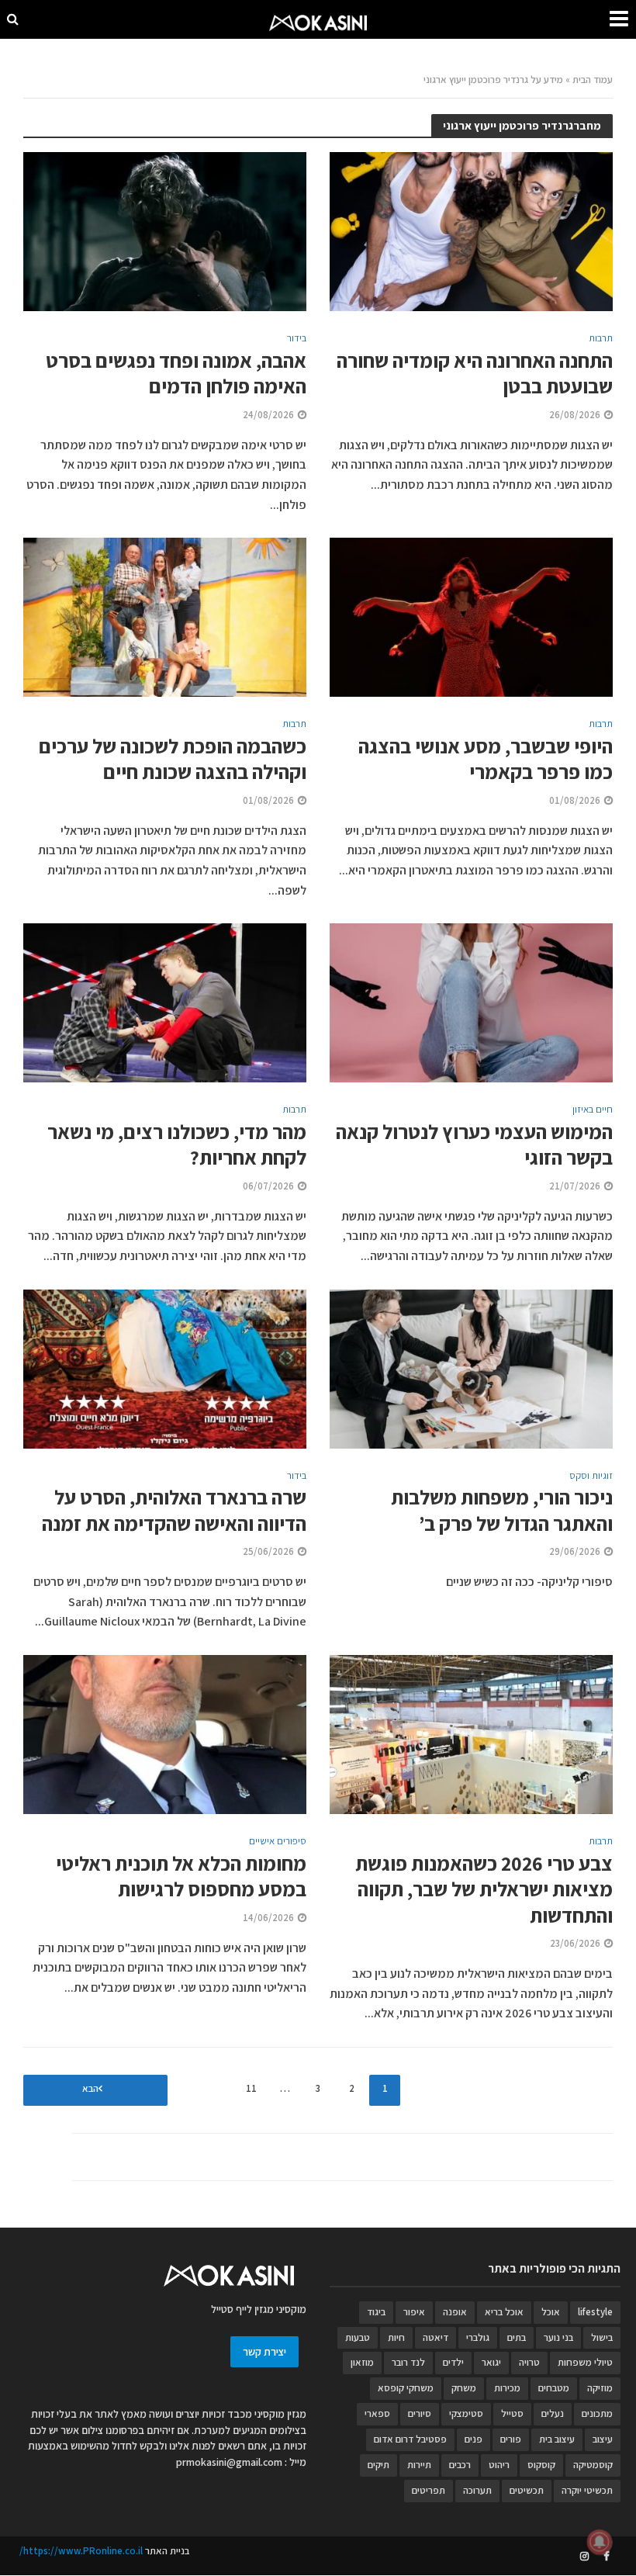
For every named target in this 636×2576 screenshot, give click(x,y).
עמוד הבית (593, 80)
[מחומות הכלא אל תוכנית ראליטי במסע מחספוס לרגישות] (165, 1734)
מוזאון (362, 2362)
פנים (474, 2439)
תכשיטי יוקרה (587, 2490)
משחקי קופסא (406, 2388)
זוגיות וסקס (591, 1476)
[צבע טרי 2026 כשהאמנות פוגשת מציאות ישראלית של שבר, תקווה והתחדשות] (471, 1734)
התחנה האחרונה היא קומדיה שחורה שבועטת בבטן (475, 374)
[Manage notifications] (600, 2542)
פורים (511, 2439)
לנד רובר (408, 2362)
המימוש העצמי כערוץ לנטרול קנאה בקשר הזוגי (474, 1145)
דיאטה (436, 2337)
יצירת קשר (264, 2352)
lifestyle (595, 2312)
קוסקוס (541, 2465)
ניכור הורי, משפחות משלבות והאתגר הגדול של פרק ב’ (502, 1510)
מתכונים (597, 2413)
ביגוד (376, 2312)
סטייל (512, 2413)
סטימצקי (466, 2413)
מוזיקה (600, 2388)
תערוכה (477, 2490)
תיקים (378, 2465)
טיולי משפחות (585, 2362)
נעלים (553, 2413)
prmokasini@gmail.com (229, 2462)
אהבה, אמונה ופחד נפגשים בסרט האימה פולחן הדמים (176, 374)
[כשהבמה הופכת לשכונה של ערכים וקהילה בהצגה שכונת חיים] (165, 616)
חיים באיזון (593, 1110)
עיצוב (603, 2439)
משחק (464, 2388)
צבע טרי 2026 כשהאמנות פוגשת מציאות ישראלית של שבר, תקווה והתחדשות (484, 1889)
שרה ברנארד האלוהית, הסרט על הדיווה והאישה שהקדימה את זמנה (174, 1510)
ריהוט (499, 2465)
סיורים (420, 2413)
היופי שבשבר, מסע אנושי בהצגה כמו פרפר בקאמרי (486, 759)
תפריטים (429, 2490)
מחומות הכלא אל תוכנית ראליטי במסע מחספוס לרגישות (181, 1877)
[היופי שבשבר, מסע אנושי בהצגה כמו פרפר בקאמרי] (471, 616)
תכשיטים (527, 2490)
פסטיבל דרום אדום (410, 2439)
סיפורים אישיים (278, 1842)
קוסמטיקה (593, 2465)
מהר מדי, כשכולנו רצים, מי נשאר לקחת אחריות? (177, 1145)
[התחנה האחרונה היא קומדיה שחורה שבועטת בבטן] (471, 231)
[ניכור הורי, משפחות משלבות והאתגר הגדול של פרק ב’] (471, 1368)
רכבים (460, 2465)
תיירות (419, 2465)
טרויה (529, 2362)
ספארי (377, 2413)
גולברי (478, 2337)
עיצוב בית (557, 2439)
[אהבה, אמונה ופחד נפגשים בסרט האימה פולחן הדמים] (165, 231)
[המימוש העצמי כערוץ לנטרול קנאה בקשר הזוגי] (471, 1002)
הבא (90, 2088)
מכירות (507, 2388)
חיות (396, 2337)
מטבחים (554, 2388)
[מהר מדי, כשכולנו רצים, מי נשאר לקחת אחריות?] (165, 1002)
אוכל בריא (504, 2312)
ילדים (453, 2362)
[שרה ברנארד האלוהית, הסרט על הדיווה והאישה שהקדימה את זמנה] (165, 1368)
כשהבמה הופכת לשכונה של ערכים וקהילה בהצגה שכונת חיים (173, 759)
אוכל (551, 2312)
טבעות (358, 2337)
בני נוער (558, 2337)
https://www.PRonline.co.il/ (81, 2551)
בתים (517, 2337)
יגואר (491, 2362)
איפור (414, 2312)
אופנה (455, 2312)
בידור (297, 339)
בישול (602, 2337)
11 (251, 2088)
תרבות (601, 339)
